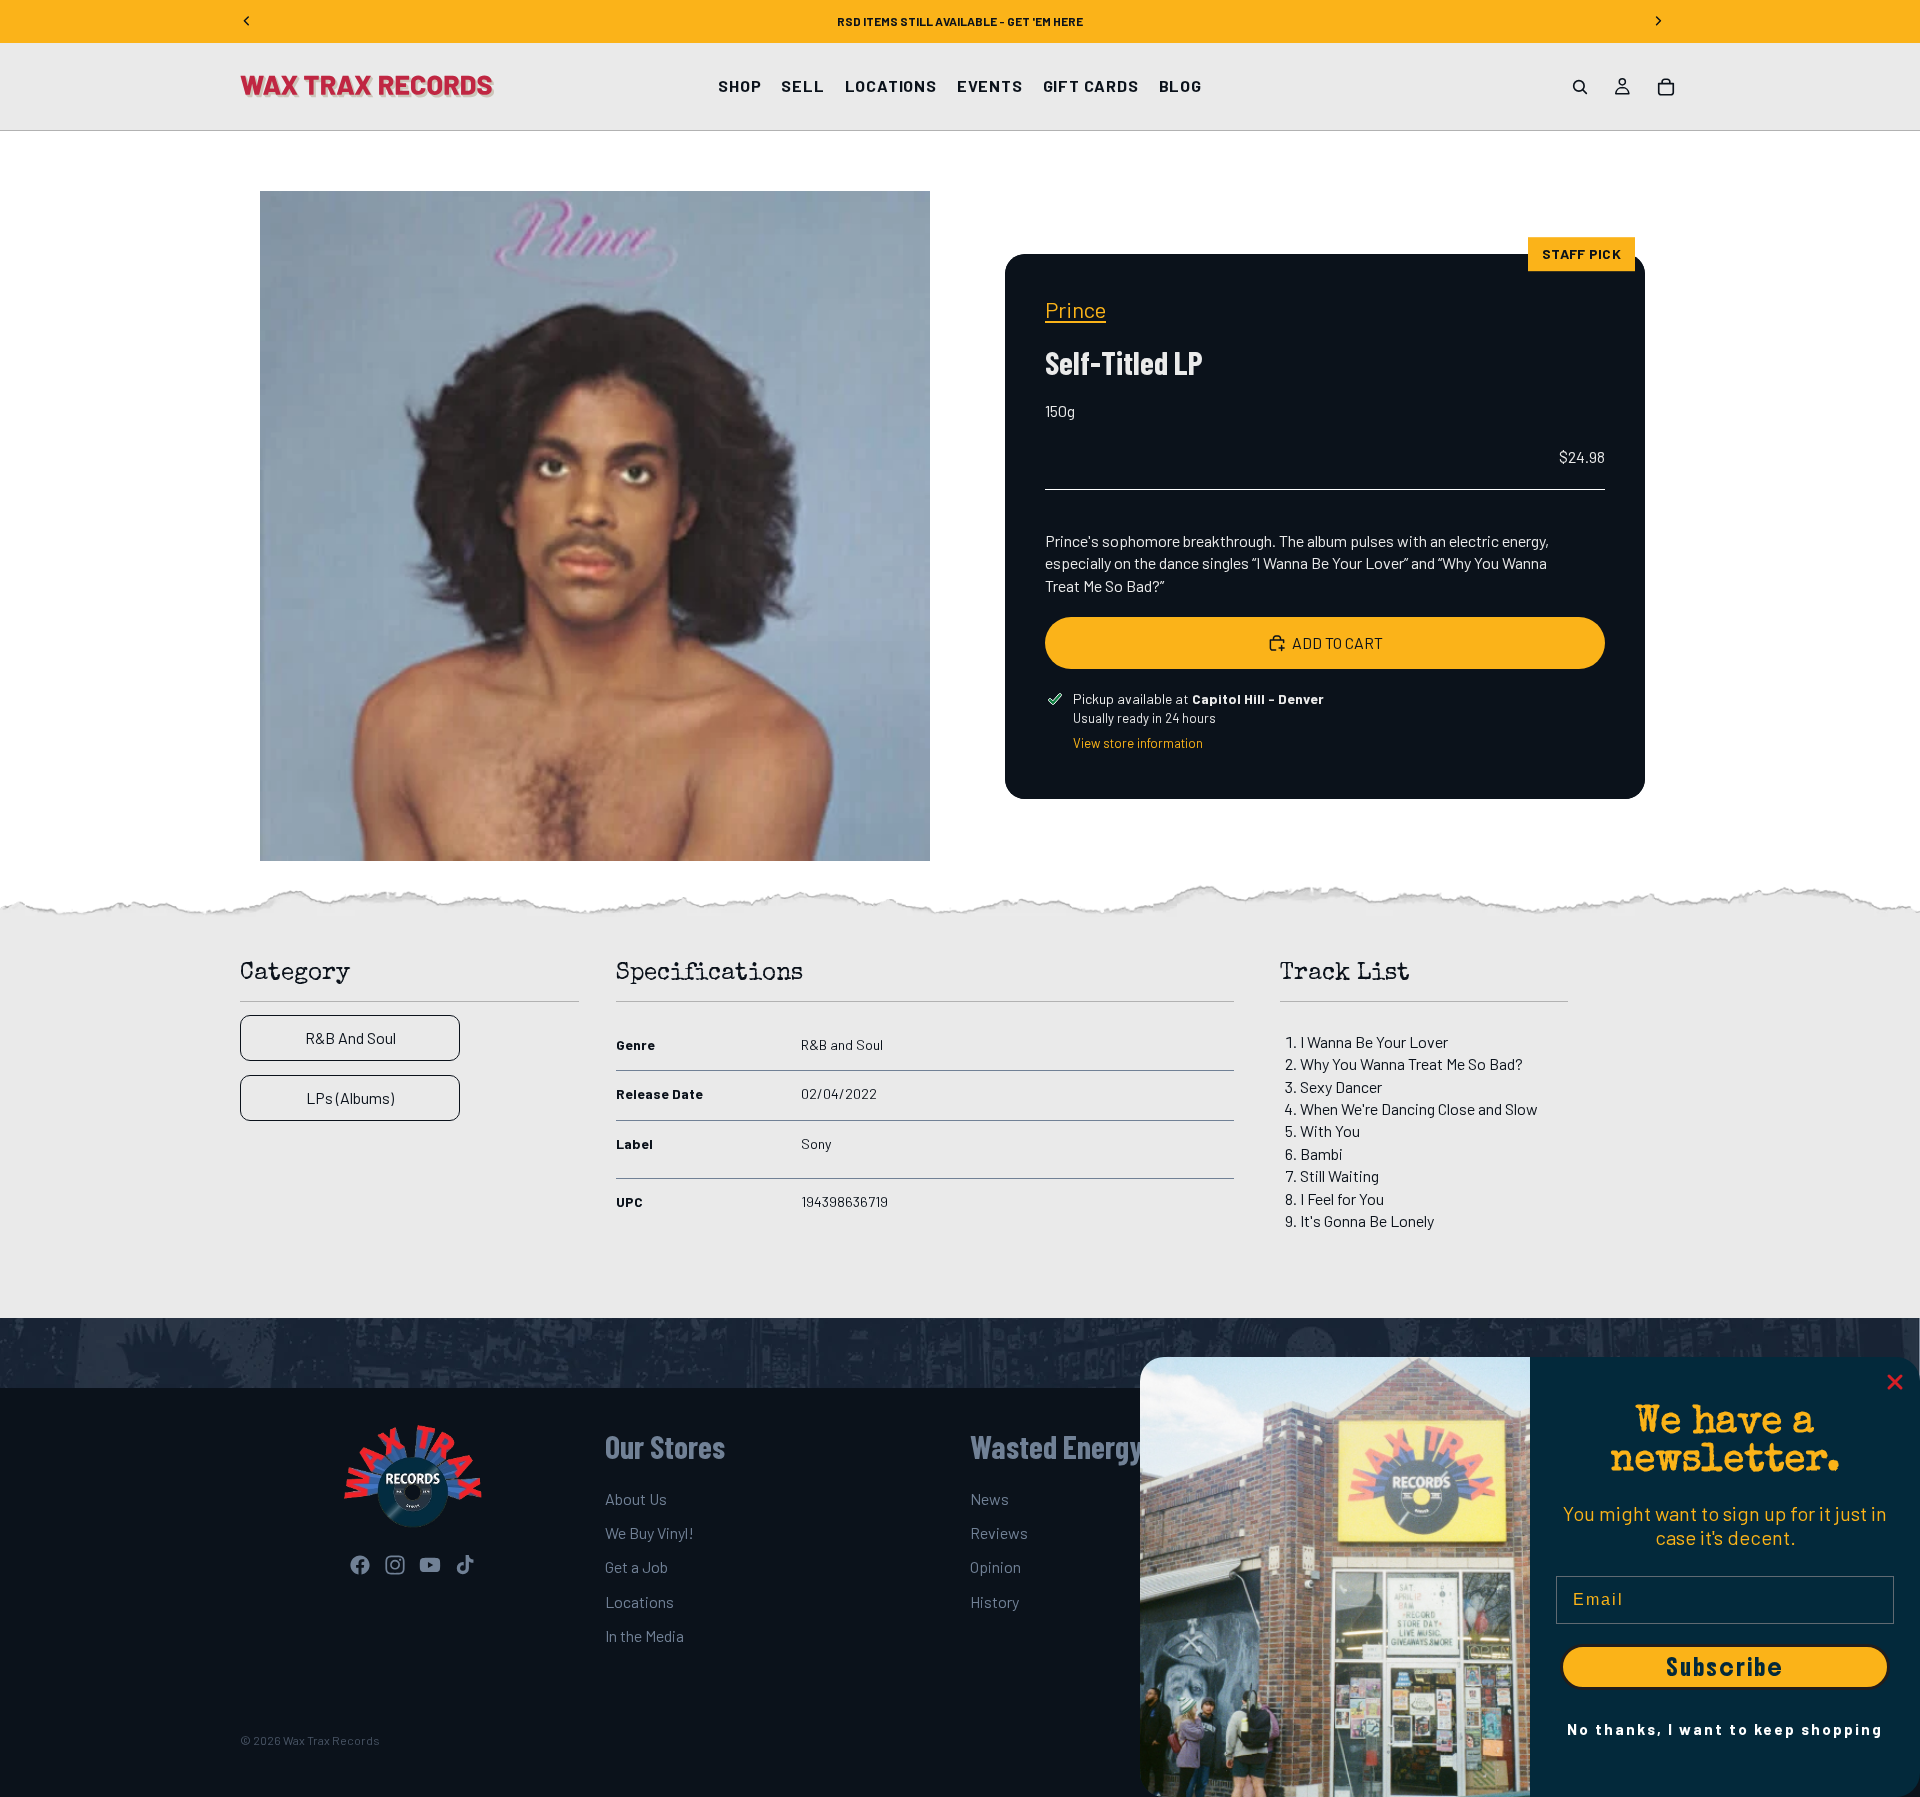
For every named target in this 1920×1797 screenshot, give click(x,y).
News (989, 1498)
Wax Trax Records (331, 1740)
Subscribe (1725, 1667)
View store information (1138, 743)
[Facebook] (360, 1565)
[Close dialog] (1895, 1382)
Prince (1075, 309)
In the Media (644, 1635)
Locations (639, 1601)
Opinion (995, 1567)
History (994, 1601)
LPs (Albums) (350, 1097)
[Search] (1580, 87)
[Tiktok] (465, 1565)
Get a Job (636, 1567)
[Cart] (1666, 87)
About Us (636, 1498)
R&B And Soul (350, 1037)
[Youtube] (430, 1565)
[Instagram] (395, 1565)
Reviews (999, 1532)
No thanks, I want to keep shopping (1725, 1729)
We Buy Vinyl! (649, 1532)
